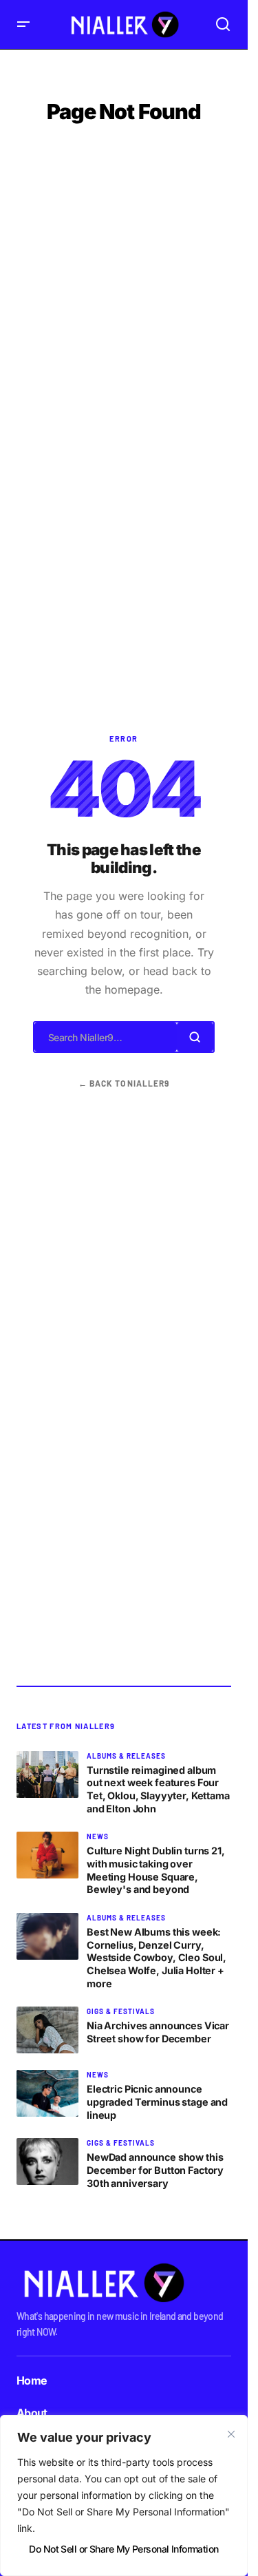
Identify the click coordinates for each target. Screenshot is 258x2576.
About (32, 2413)
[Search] (195, 1037)
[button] (23, 24)
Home (32, 2380)
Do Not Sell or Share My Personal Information (123, 2549)
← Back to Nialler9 (124, 1083)
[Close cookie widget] (231, 2434)
